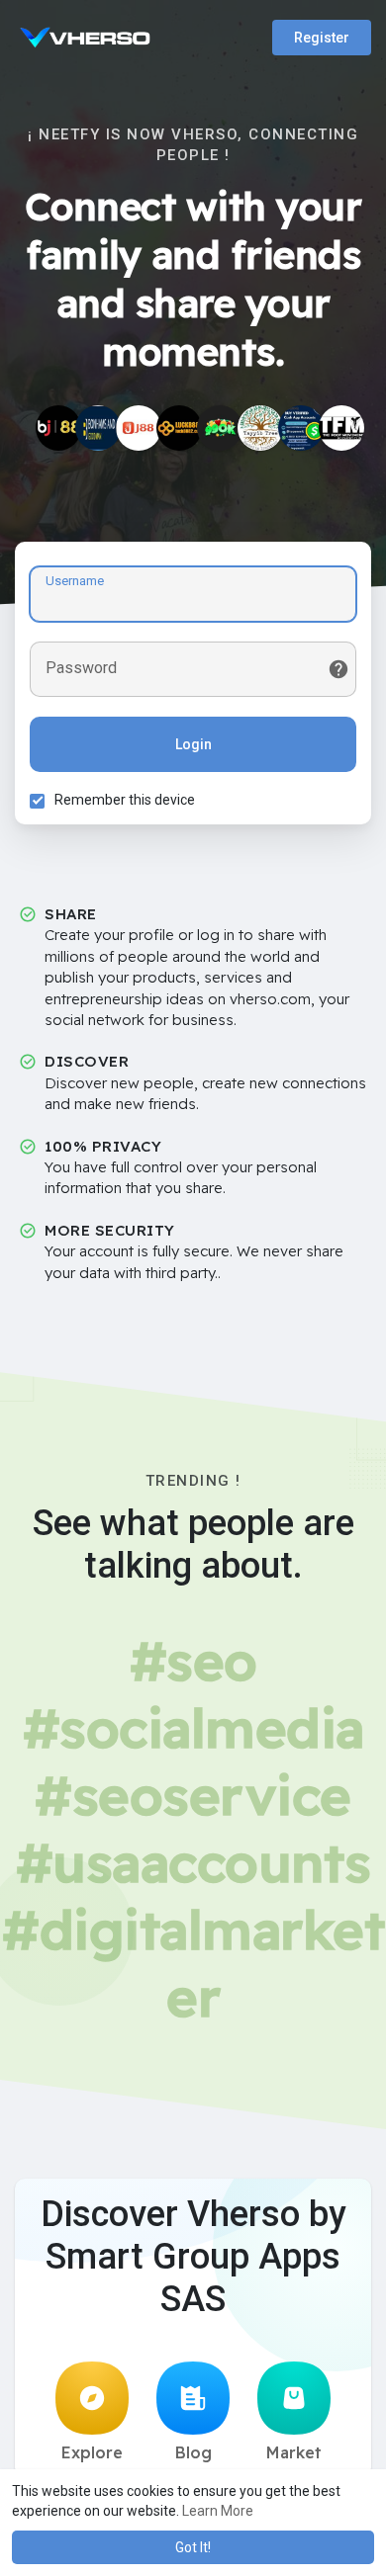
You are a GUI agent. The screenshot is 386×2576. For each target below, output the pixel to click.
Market (294, 2452)
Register (322, 38)
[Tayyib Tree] (260, 428)
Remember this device (125, 800)
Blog (193, 2452)
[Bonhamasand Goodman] (98, 428)
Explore (92, 2452)
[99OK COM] (220, 428)
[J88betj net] (139, 428)
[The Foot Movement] (341, 428)
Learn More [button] (218, 2511)
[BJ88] (58, 428)
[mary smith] (301, 428)
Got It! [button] (193, 2547)
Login (193, 744)
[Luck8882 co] (179, 428)
